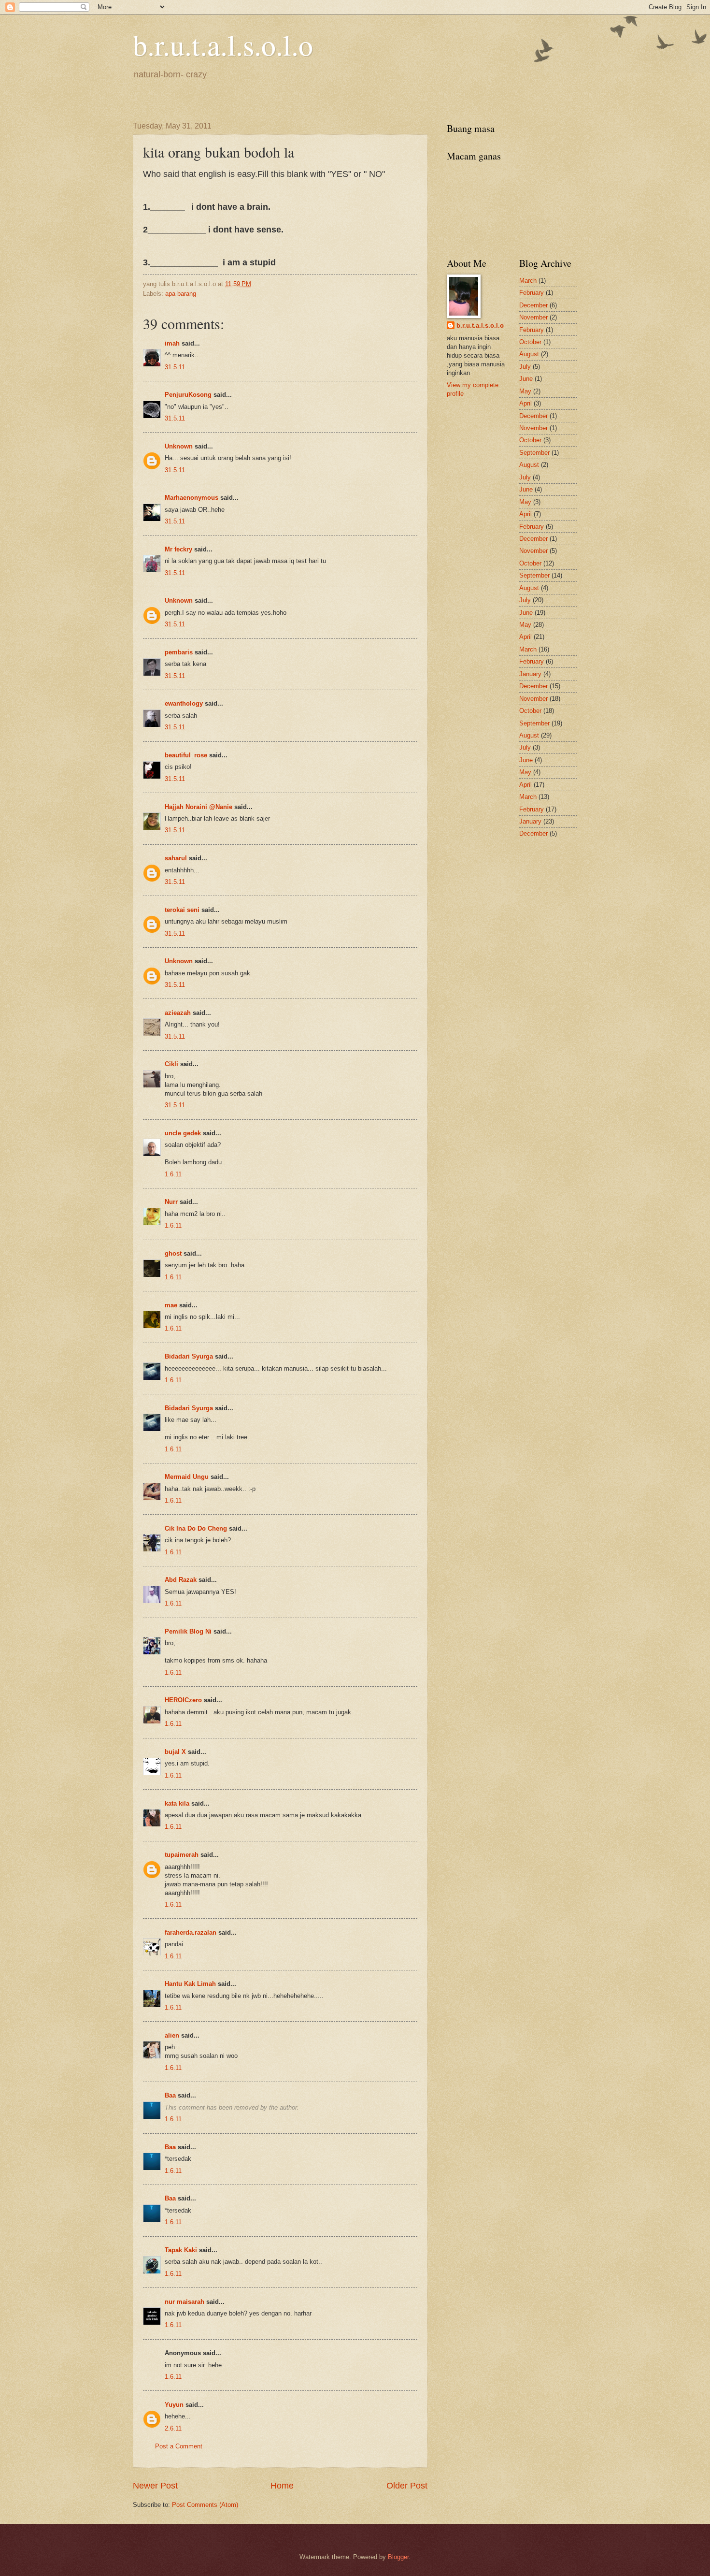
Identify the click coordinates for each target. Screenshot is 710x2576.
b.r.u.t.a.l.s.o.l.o (223, 44)
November (533, 317)
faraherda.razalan (191, 1932)
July (525, 367)
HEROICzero (183, 1700)
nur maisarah (185, 2302)
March (528, 281)
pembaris (179, 652)
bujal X (175, 1752)
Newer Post (155, 2486)
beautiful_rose (186, 755)
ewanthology (184, 703)
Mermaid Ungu (187, 1477)
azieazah (178, 1013)
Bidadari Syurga (189, 1356)
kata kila (177, 1803)
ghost (174, 1253)
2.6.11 (173, 2428)
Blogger (398, 2557)
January (530, 674)
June (526, 379)
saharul (176, 858)
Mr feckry (178, 549)
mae (171, 1305)
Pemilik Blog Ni (188, 1631)
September (534, 453)
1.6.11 (173, 1174)
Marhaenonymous (192, 498)
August (529, 354)
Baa (170, 2095)
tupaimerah (182, 1855)
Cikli (171, 1064)
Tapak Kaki (181, 2250)
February (532, 293)
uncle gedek (183, 1133)
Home (282, 2486)
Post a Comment (179, 2446)
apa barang (181, 294)
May (525, 391)
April (525, 403)
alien (172, 2035)
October (530, 342)
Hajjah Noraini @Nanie (199, 807)
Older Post (407, 2486)
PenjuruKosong (188, 395)
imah (172, 343)
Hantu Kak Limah (190, 1984)
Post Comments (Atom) (205, 2505)
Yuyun (174, 2405)
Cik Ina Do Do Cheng (196, 1528)
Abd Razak (181, 1580)
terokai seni (182, 910)
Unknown (179, 446)
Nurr (171, 1202)
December (533, 305)
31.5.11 (175, 367)
